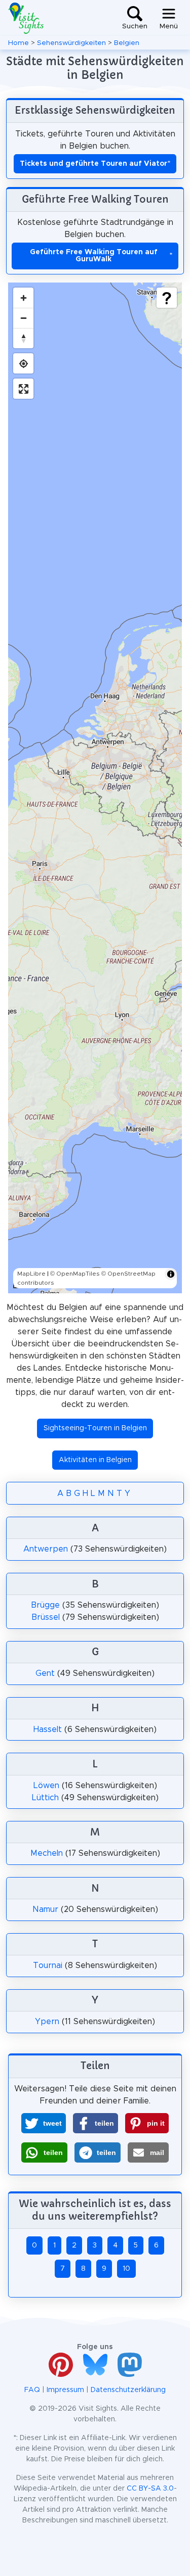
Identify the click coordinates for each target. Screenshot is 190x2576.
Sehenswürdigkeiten (71, 43)
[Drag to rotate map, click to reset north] (23, 338)
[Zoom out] (23, 318)
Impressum (65, 2390)
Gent (45, 1673)
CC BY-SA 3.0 (150, 2489)
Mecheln (47, 1853)
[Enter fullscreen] (23, 389)
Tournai (48, 1965)
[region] (95, 788)
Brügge (45, 1605)
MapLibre (31, 1274)
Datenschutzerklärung (128, 2390)
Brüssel (46, 1617)
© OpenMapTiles (75, 1274)
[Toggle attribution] (171, 1274)
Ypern (47, 2022)
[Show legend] (167, 298)
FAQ (32, 2390)
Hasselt (48, 1729)
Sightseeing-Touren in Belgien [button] (95, 1428)
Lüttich (45, 1798)
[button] (44, 2123)
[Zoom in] (23, 298)
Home (18, 43)
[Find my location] (23, 363)
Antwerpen (46, 1549)
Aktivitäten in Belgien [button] (95, 1460)
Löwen (46, 1786)
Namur (45, 1909)
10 (126, 2269)
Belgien (127, 43)
